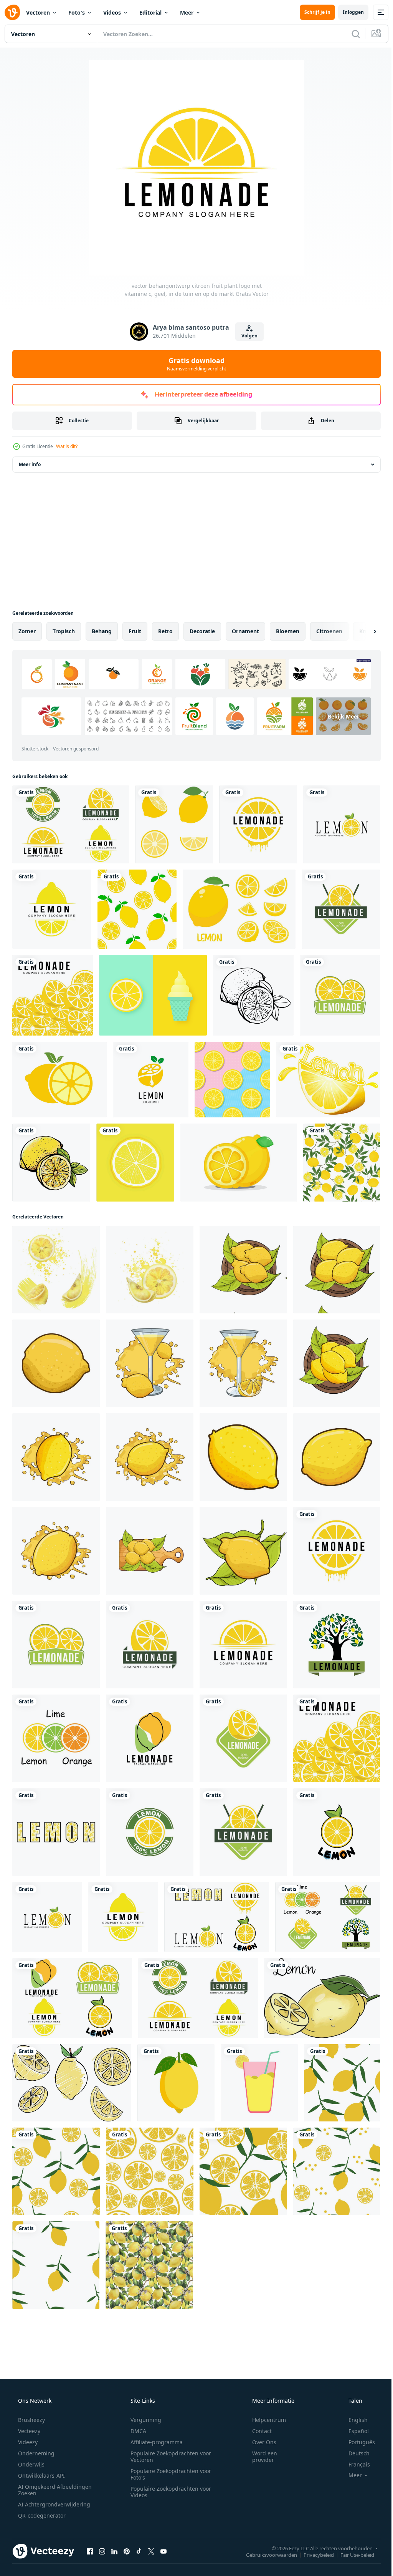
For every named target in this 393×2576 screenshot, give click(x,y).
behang (102, 631)
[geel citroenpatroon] (342, 1163)
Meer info (30, 464)
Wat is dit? (67, 446)
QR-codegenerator (41, 2515)
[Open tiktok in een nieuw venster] (139, 2551)
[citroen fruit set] (174, 824)
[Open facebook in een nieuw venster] (90, 2551)
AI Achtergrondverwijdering (53, 2504)
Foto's (77, 12)
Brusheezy (31, 2420)
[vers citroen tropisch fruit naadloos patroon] (342, 2083)
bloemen (288, 631)
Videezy (27, 2442)
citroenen (329, 631)
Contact (257, 2431)
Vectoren (38, 12)
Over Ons (259, 2442)
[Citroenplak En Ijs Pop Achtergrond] (153, 995)
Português (357, 2442)
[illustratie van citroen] (243, 1270)
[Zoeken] (350, 34)
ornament (245, 631)
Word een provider (260, 2456)
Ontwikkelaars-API (41, 2476)
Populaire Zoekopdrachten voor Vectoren (168, 2456)
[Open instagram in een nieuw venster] (102, 2551)
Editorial (150, 12)
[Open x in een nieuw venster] (151, 2551)
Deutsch (354, 2453)
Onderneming (36, 2453)
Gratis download (194, 364)
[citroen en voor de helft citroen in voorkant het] (59, 1080)
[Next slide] (363, 631)
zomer (27, 631)
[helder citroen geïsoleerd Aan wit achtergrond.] (176, 2083)
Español (354, 2431)
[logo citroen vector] (151, 1080)
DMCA (136, 2431)
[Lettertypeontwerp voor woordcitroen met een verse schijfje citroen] (328, 1080)
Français (354, 2464)
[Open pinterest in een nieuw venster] (127, 2551)
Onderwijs (31, 2464)
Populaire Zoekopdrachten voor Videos (168, 2492)
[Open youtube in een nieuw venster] (163, 2551)
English (353, 2420)
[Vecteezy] (12, 12)
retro (165, 631)
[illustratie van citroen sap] (150, 1363)
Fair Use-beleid (352, 2554)
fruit (135, 631)
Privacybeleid (313, 2554)
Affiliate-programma (154, 2442)
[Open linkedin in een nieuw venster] (114, 2551)
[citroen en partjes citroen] (239, 1163)
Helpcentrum (264, 2420)
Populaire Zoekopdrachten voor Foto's (168, 2474)
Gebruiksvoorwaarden (266, 2554)
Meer (187, 12)
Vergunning (143, 2420)
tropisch (64, 631)
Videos (112, 12)
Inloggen (348, 12)
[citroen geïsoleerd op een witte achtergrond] (51, 1163)
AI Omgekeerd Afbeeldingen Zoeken (45, 2490)
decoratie (202, 631)
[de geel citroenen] (322, 1998)
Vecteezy (28, 2431)
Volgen (246, 336)
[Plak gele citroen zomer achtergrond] (232, 1080)
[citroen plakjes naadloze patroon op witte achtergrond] (137, 909)
